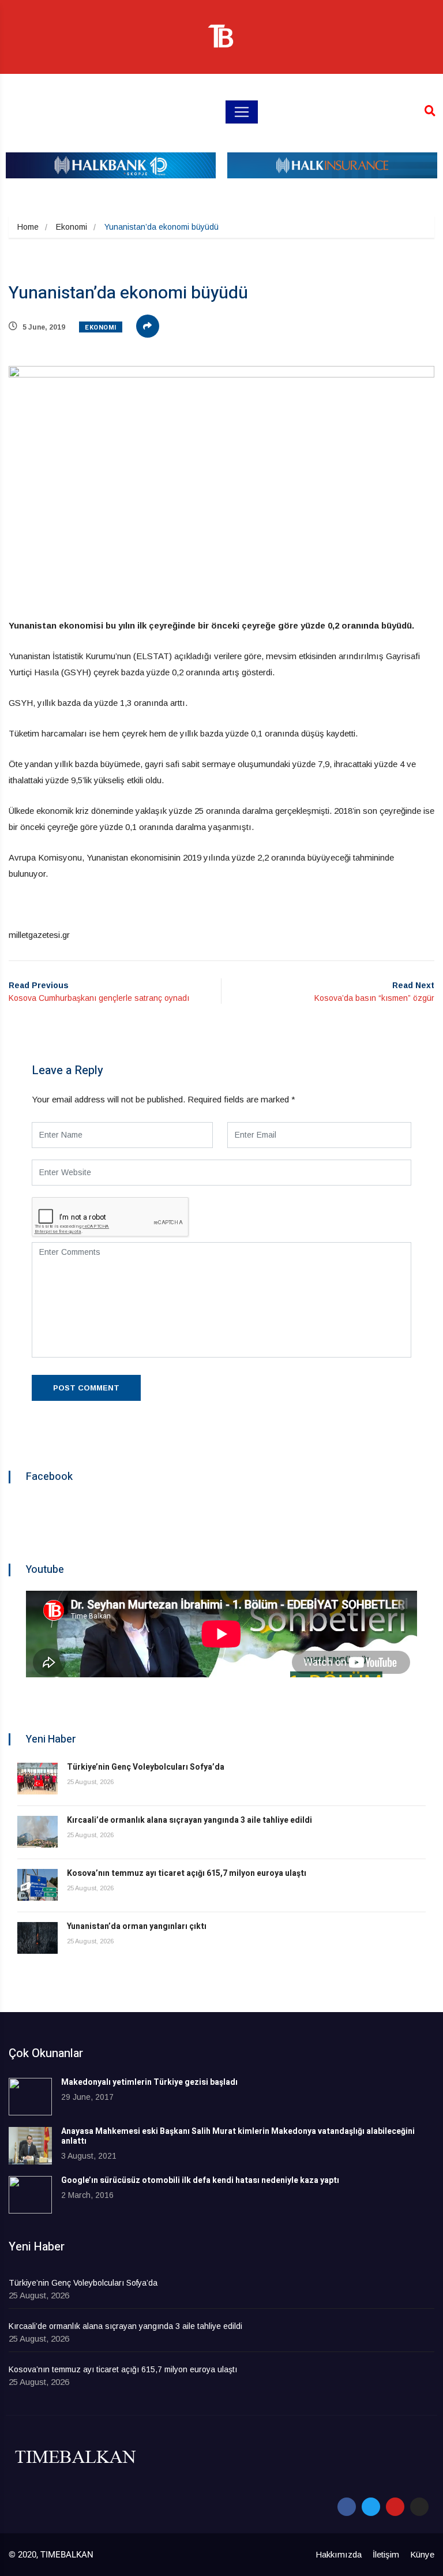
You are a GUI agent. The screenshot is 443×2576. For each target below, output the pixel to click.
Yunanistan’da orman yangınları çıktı (137, 1926)
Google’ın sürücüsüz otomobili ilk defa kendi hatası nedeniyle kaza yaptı (200, 2180)
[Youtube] (395, 2507)
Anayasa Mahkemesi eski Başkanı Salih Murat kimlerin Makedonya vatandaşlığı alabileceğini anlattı (238, 2136)
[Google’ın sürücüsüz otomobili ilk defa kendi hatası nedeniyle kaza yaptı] (30, 2195)
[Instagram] (419, 2507)
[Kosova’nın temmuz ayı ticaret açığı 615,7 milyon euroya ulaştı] (37, 1885)
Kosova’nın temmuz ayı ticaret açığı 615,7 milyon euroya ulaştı (187, 1873)
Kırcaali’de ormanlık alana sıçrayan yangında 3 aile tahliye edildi (189, 1820)
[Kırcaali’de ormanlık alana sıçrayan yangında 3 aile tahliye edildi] (37, 1832)
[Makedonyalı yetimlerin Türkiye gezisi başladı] (30, 2097)
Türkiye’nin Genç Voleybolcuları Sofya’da (146, 1767)
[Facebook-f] (347, 2507)
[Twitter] (371, 2507)
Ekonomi (72, 227)
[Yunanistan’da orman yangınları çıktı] (37, 1938)
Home (28, 227)
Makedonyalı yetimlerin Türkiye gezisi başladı (149, 2082)
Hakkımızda (339, 2554)
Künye (422, 2554)
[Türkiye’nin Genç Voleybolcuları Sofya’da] (37, 1779)
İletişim (386, 2554)
